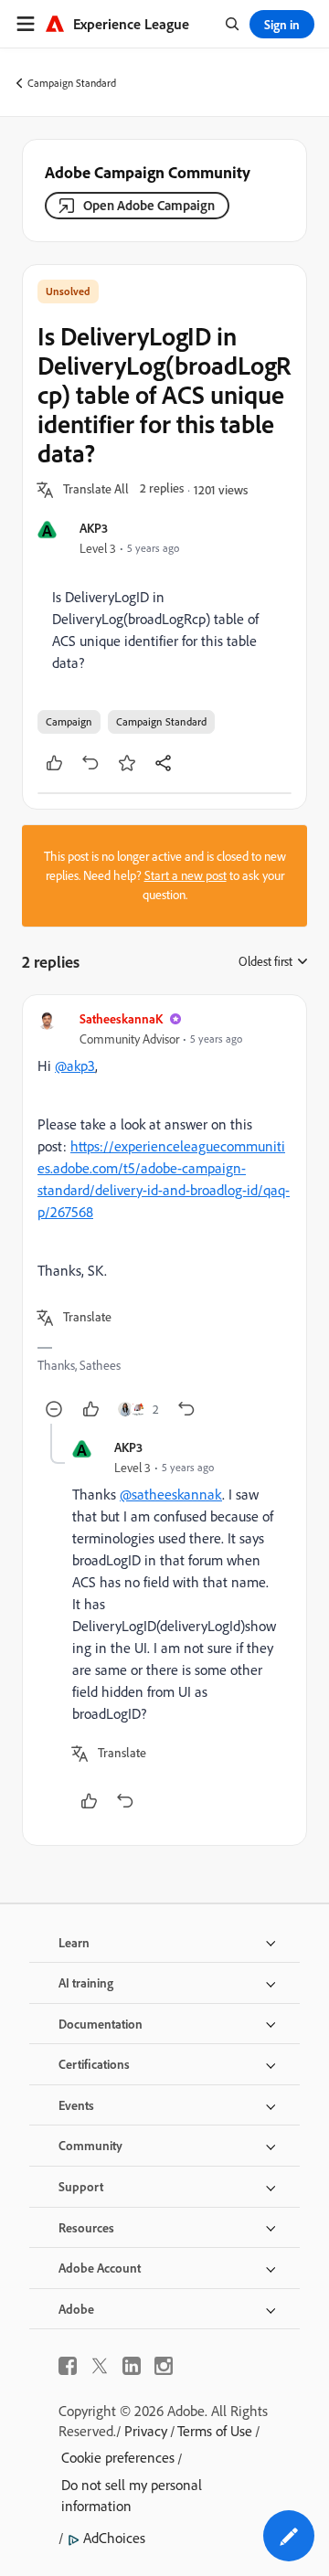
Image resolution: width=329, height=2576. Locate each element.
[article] (164, 1217)
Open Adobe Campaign (149, 205)
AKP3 (94, 528)
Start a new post (186, 875)
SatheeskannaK (121, 1018)
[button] (96, 490)
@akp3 (75, 1065)
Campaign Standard (72, 83)
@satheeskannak (171, 1494)
